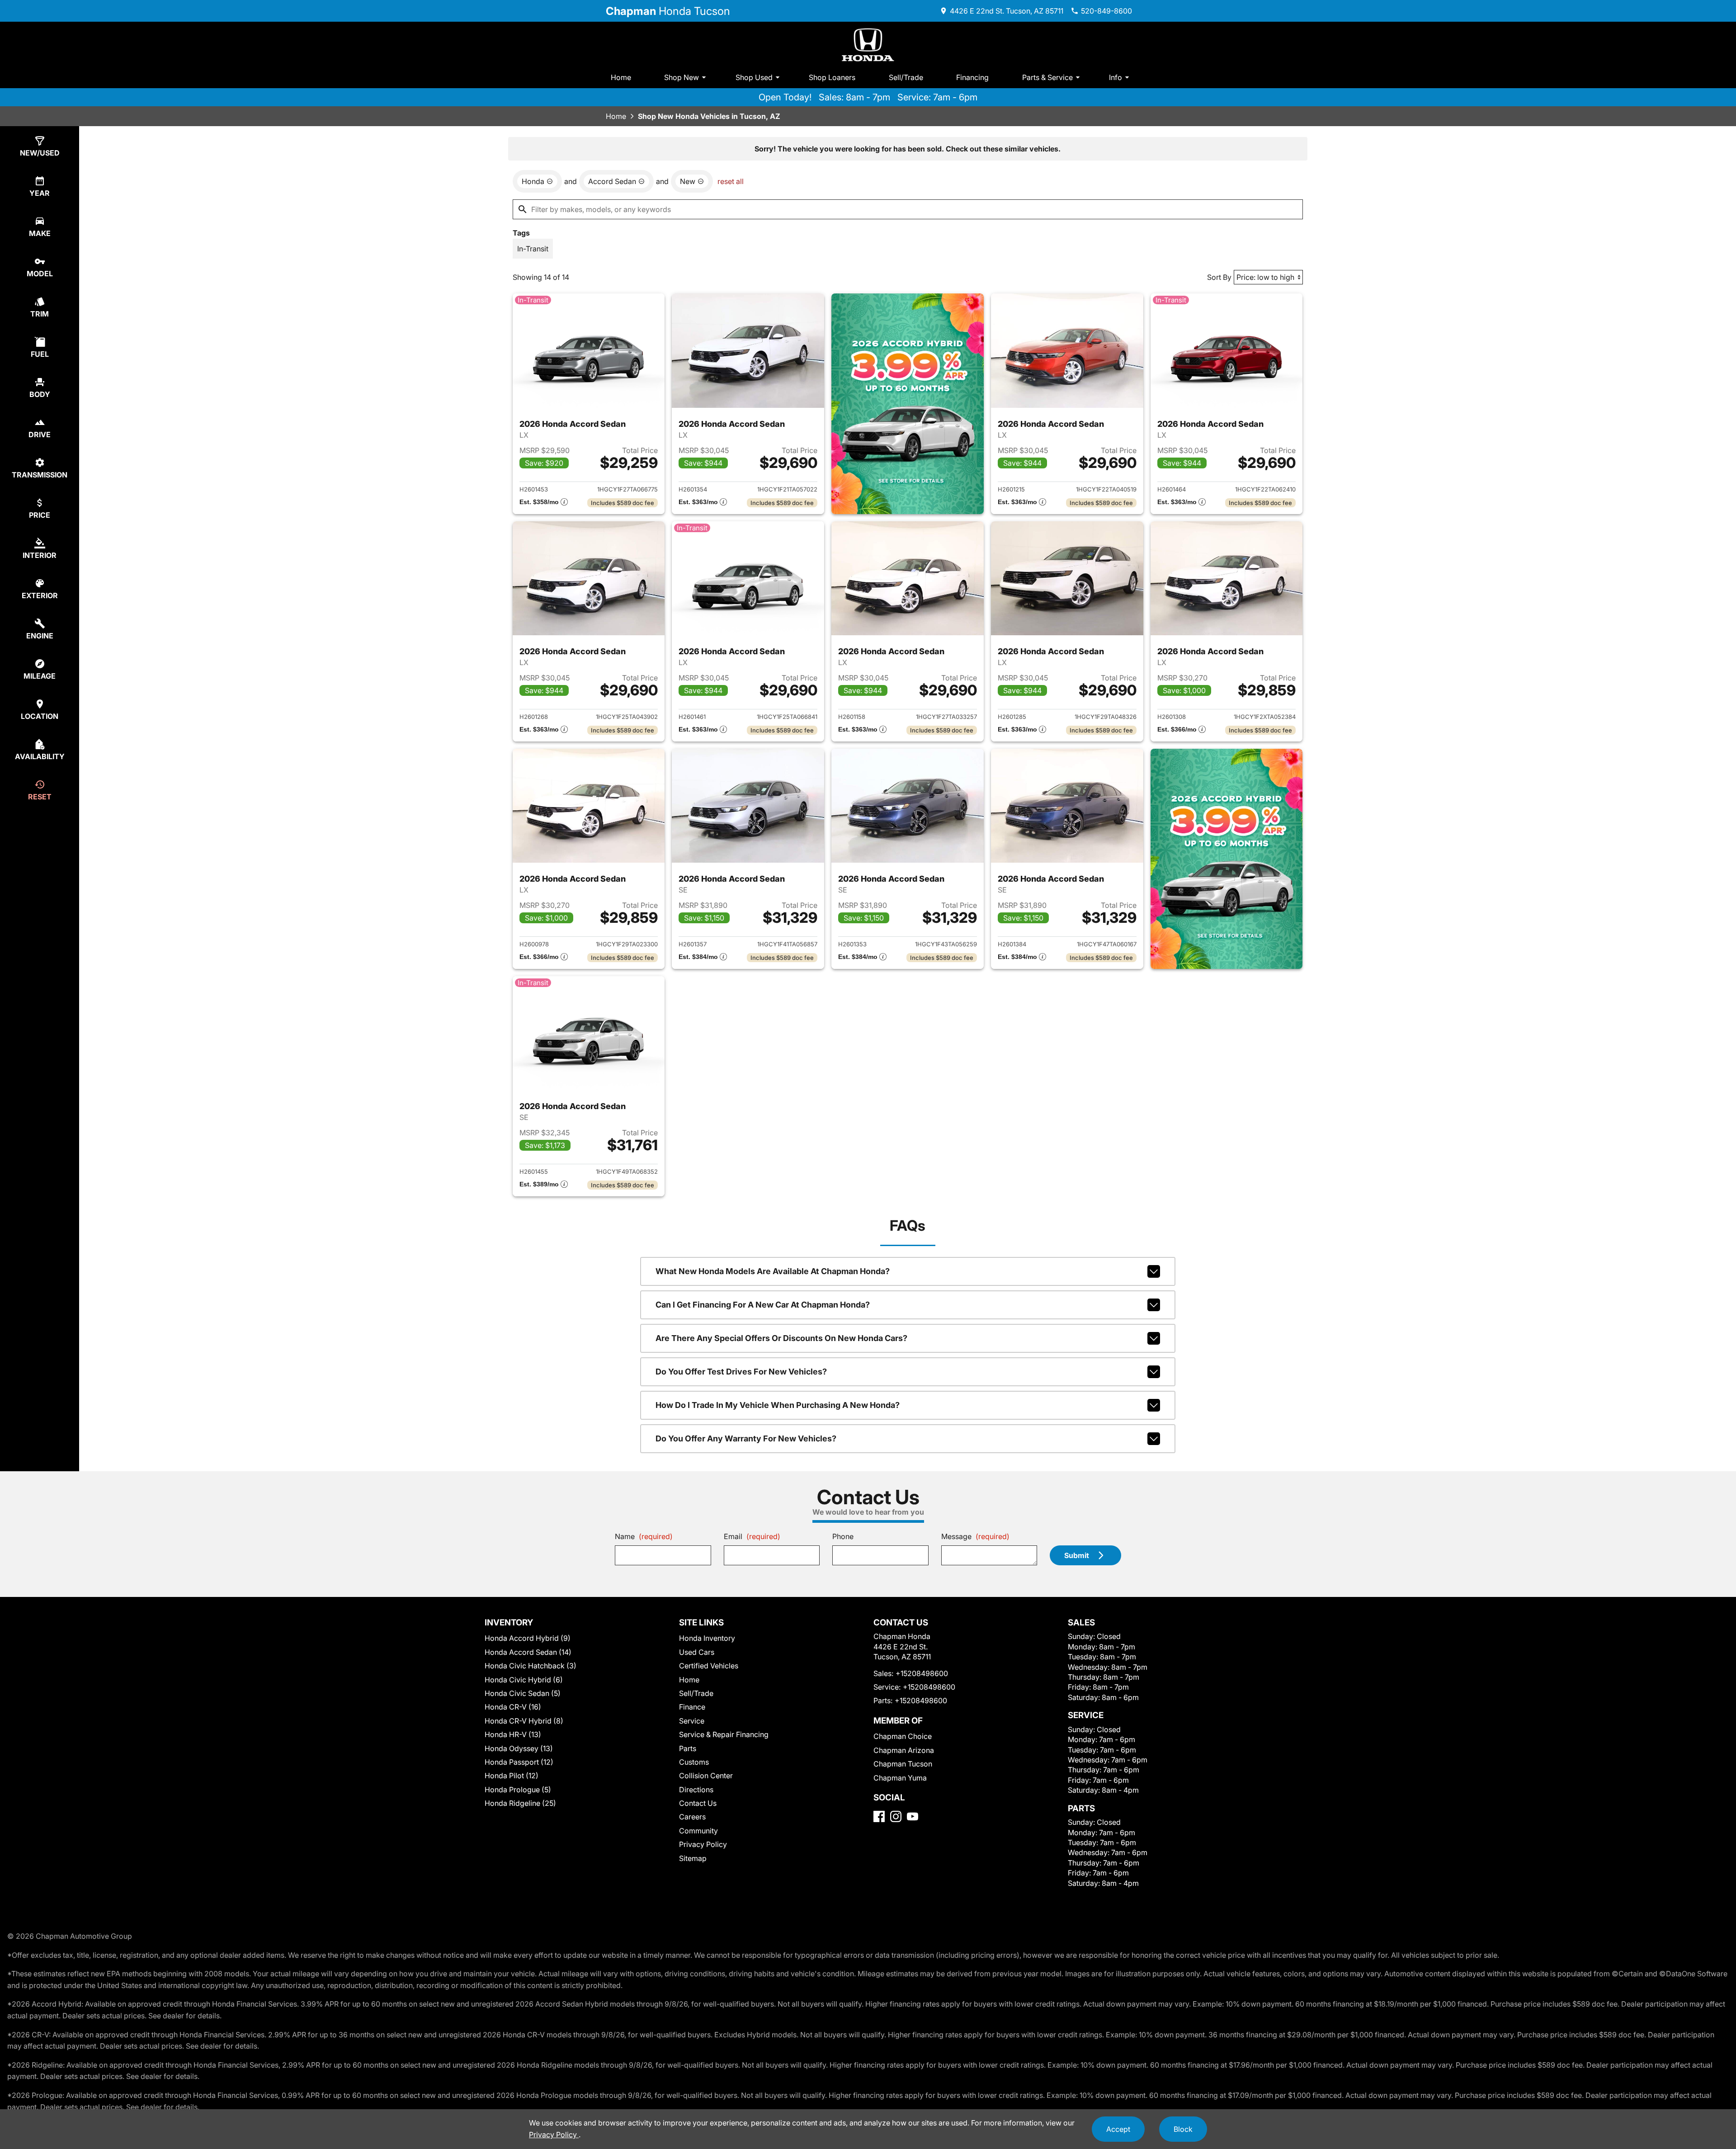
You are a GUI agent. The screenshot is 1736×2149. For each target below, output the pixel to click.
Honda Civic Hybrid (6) (524, 1680)
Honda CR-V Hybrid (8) (524, 1721)
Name (644, 1536)
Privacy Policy (703, 1844)
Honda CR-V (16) (513, 1707)
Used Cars (697, 1652)
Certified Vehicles (709, 1666)
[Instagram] (896, 1816)
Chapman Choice (903, 1736)
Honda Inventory (707, 1638)
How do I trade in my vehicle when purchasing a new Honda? (778, 1405)
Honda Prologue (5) (518, 1790)
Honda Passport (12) (519, 1762)
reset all (731, 181)
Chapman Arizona (904, 1750)
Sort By (1219, 277)
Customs (694, 1762)
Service (692, 1721)
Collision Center (706, 1776)
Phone (843, 1536)
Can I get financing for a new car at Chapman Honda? (763, 1305)
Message (975, 1536)
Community (698, 1831)
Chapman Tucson (903, 1764)
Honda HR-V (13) (513, 1734)
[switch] (533, 249)
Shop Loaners (832, 77)
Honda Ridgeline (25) (520, 1803)
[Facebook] (879, 1816)
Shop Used (754, 77)
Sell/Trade (906, 77)
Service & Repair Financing (724, 1734)
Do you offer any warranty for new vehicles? (746, 1438)
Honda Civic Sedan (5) (523, 1693)
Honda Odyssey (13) (519, 1748)
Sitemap (693, 1858)
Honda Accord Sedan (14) (528, 1652)
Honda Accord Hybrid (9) (528, 1638)
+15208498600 (922, 1673)
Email (752, 1536)
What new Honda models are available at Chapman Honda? (773, 1271)
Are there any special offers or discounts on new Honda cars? (781, 1338)
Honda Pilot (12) (512, 1776)
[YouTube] (913, 1816)
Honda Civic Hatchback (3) (531, 1666)
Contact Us (698, 1803)
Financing (972, 77)
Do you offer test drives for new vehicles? (741, 1372)
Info (1116, 77)
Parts (688, 1748)
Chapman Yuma (900, 1778)
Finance (692, 1707)
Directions (696, 1790)
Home (621, 77)
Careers (692, 1817)
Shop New (682, 77)
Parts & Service (1047, 77)
